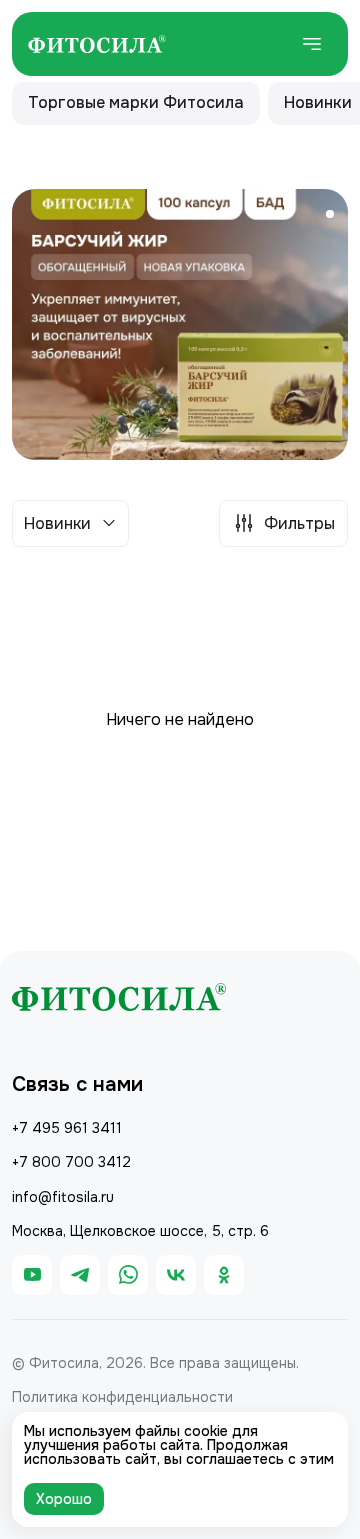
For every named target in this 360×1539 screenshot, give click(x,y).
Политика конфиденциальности (122, 1397)
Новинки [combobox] (57, 523)
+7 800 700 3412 (71, 1162)
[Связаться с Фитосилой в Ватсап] (128, 1275)
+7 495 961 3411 (67, 1128)
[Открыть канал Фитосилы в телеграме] (80, 1275)
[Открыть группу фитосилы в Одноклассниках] (224, 1275)
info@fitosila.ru (63, 1197)
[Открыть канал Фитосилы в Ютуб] (32, 1275)
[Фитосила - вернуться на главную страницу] (97, 44)
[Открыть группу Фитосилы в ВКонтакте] (176, 1275)
